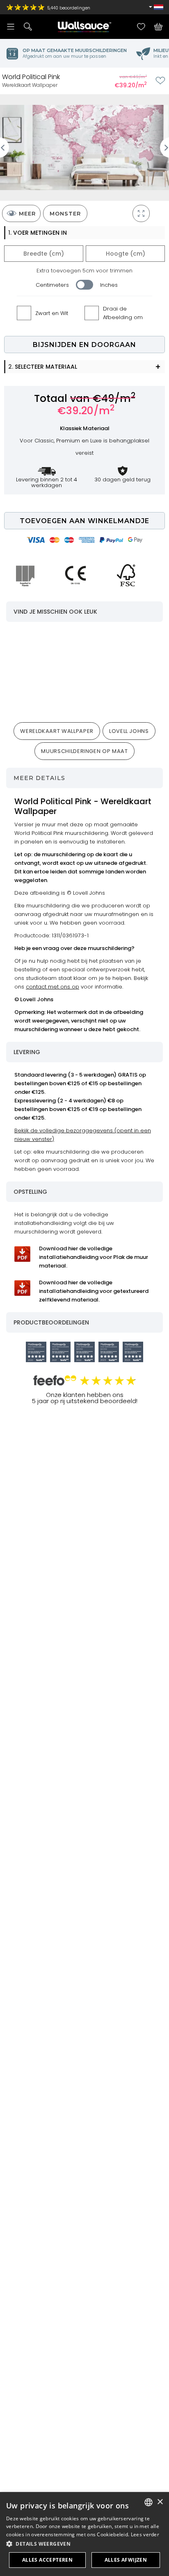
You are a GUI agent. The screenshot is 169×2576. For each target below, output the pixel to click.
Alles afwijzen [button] (126, 2560)
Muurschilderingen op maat (84, 751)
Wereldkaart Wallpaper (57, 731)
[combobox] (148, 2502)
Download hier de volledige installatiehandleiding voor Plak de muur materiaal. (94, 1257)
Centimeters (52, 285)
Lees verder (145, 2534)
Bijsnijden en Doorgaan (84, 345)
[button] (84, 2544)
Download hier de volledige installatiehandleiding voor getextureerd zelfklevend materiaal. (94, 1291)
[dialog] (84, 2534)
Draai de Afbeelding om (123, 313)
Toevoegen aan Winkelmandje (84, 521)
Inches (109, 285)
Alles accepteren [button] (47, 2560)
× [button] (160, 2502)
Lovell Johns (129, 731)
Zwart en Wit (52, 313)
